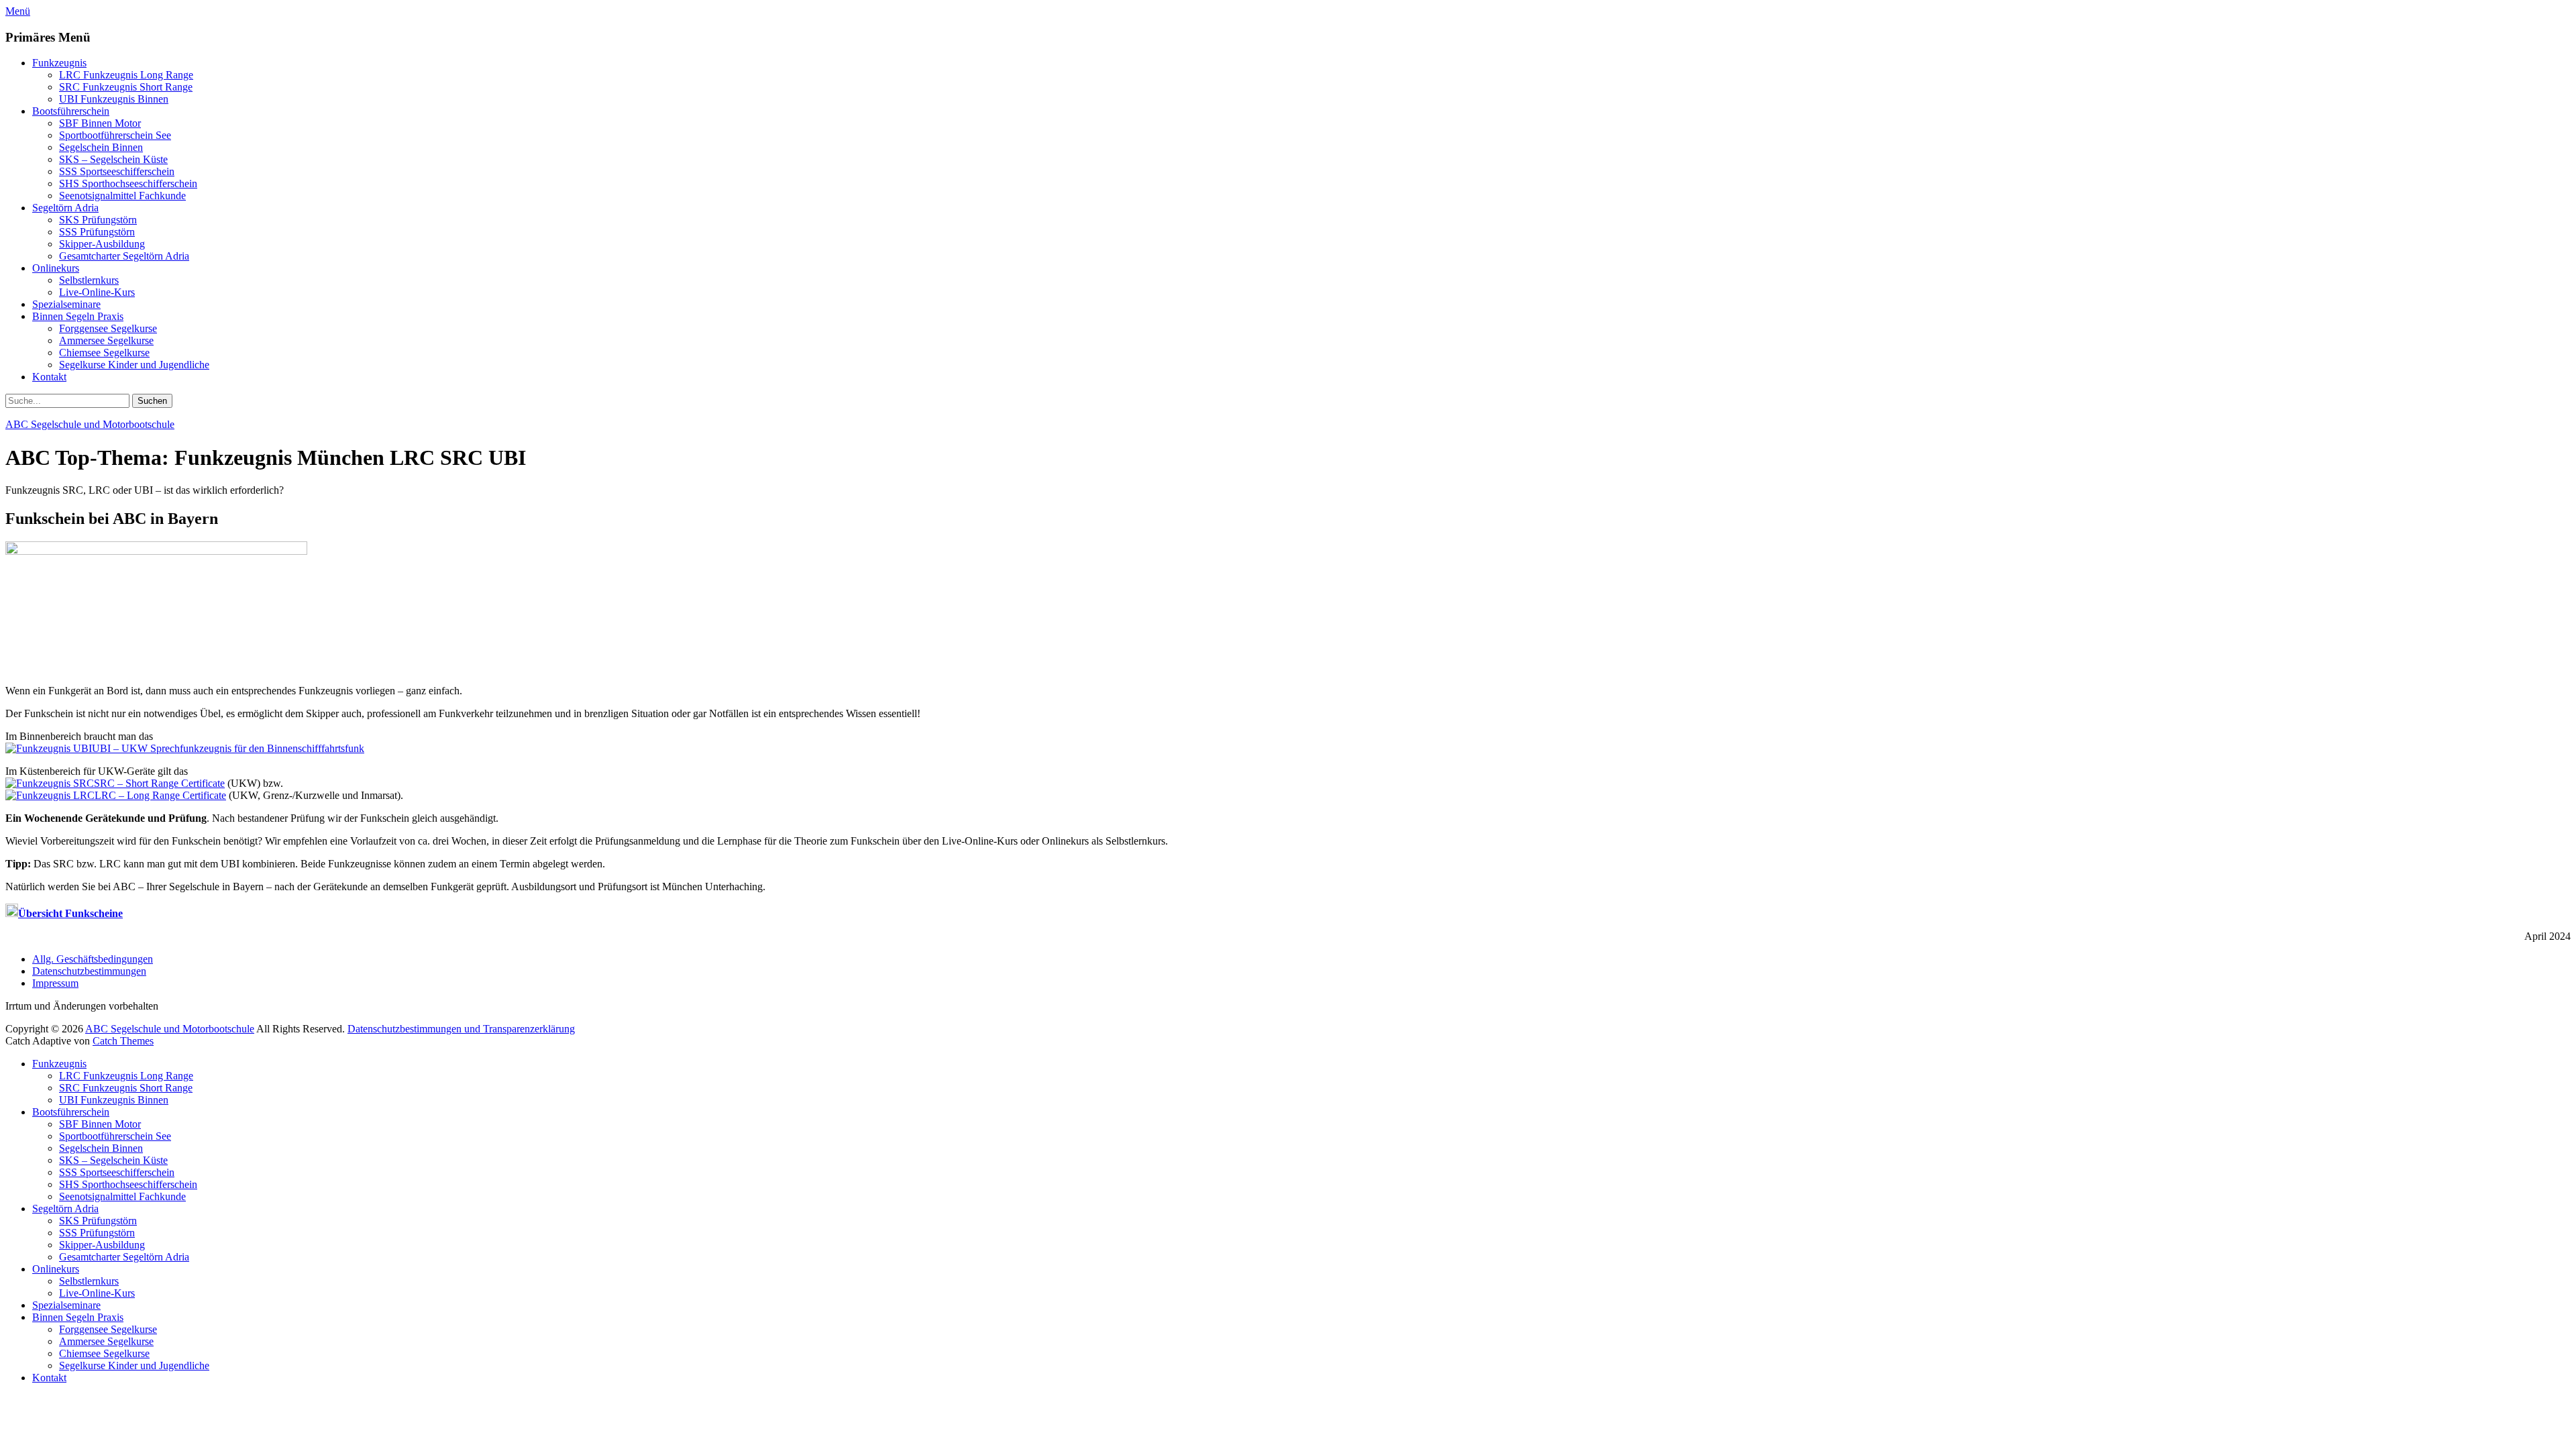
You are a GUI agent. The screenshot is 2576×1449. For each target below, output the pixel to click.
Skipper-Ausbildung (102, 244)
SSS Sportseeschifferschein (117, 171)
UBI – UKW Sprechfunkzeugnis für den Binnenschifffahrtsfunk (228, 748)
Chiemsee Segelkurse (104, 353)
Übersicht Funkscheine (70, 913)
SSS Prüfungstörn (97, 232)
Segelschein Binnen (101, 147)
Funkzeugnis (59, 63)
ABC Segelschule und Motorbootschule (90, 424)
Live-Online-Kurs (97, 292)
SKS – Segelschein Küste (113, 159)
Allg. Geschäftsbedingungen (93, 959)
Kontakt (49, 377)
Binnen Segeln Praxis (78, 316)
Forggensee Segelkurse (108, 328)
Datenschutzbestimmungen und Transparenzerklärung (461, 1029)
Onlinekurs (56, 268)
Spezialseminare (66, 304)
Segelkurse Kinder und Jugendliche (134, 365)
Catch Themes (123, 1041)
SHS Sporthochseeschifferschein (128, 183)
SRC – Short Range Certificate (159, 783)
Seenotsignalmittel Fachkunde (122, 196)
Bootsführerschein (71, 111)
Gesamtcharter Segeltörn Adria (124, 256)
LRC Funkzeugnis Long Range (126, 75)
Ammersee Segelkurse (106, 340)
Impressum (55, 983)
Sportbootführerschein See (115, 135)
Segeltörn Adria (65, 208)
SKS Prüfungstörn (98, 220)
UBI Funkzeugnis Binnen (114, 99)
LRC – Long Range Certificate (160, 795)
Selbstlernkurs (89, 280)
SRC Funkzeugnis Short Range (126, 87)
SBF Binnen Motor (100, 123)
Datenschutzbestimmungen (89, 971)
